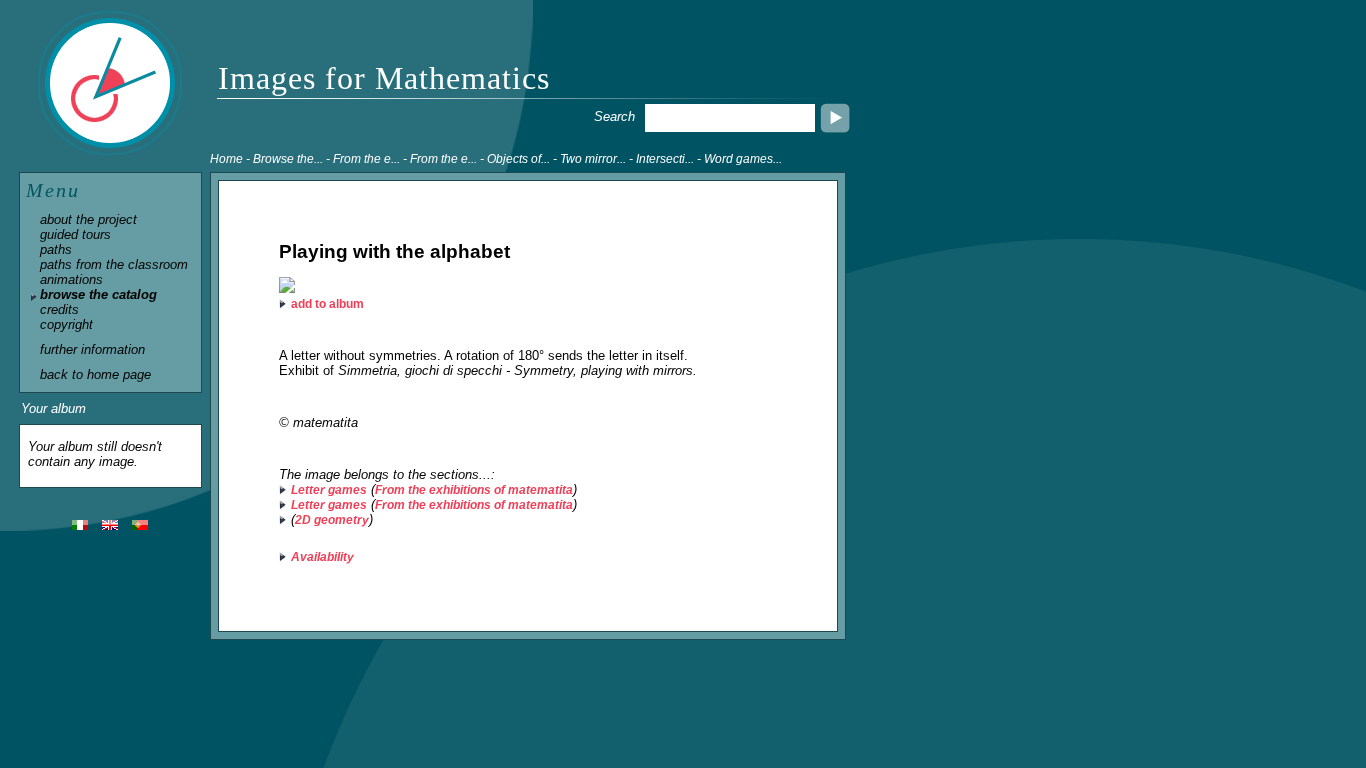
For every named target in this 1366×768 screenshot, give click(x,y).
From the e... (366, 159)
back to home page (95, 374)
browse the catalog (98, 294)
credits (59, 309)
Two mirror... (593, 159)
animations (71, 279)
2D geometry (332, 520)
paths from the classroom (114, 264)
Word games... (743, 159)
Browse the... (288, 159)
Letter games (329, 490)
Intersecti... (665, 159)
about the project (88, 219)
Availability (322, 557)
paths (56, 249)
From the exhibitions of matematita (474, 490)
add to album (327, 304)
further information (92, 349)
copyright (66, 324)
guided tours (75, 234)
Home (226, 159)
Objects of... (518, 159)
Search (614, 116)
